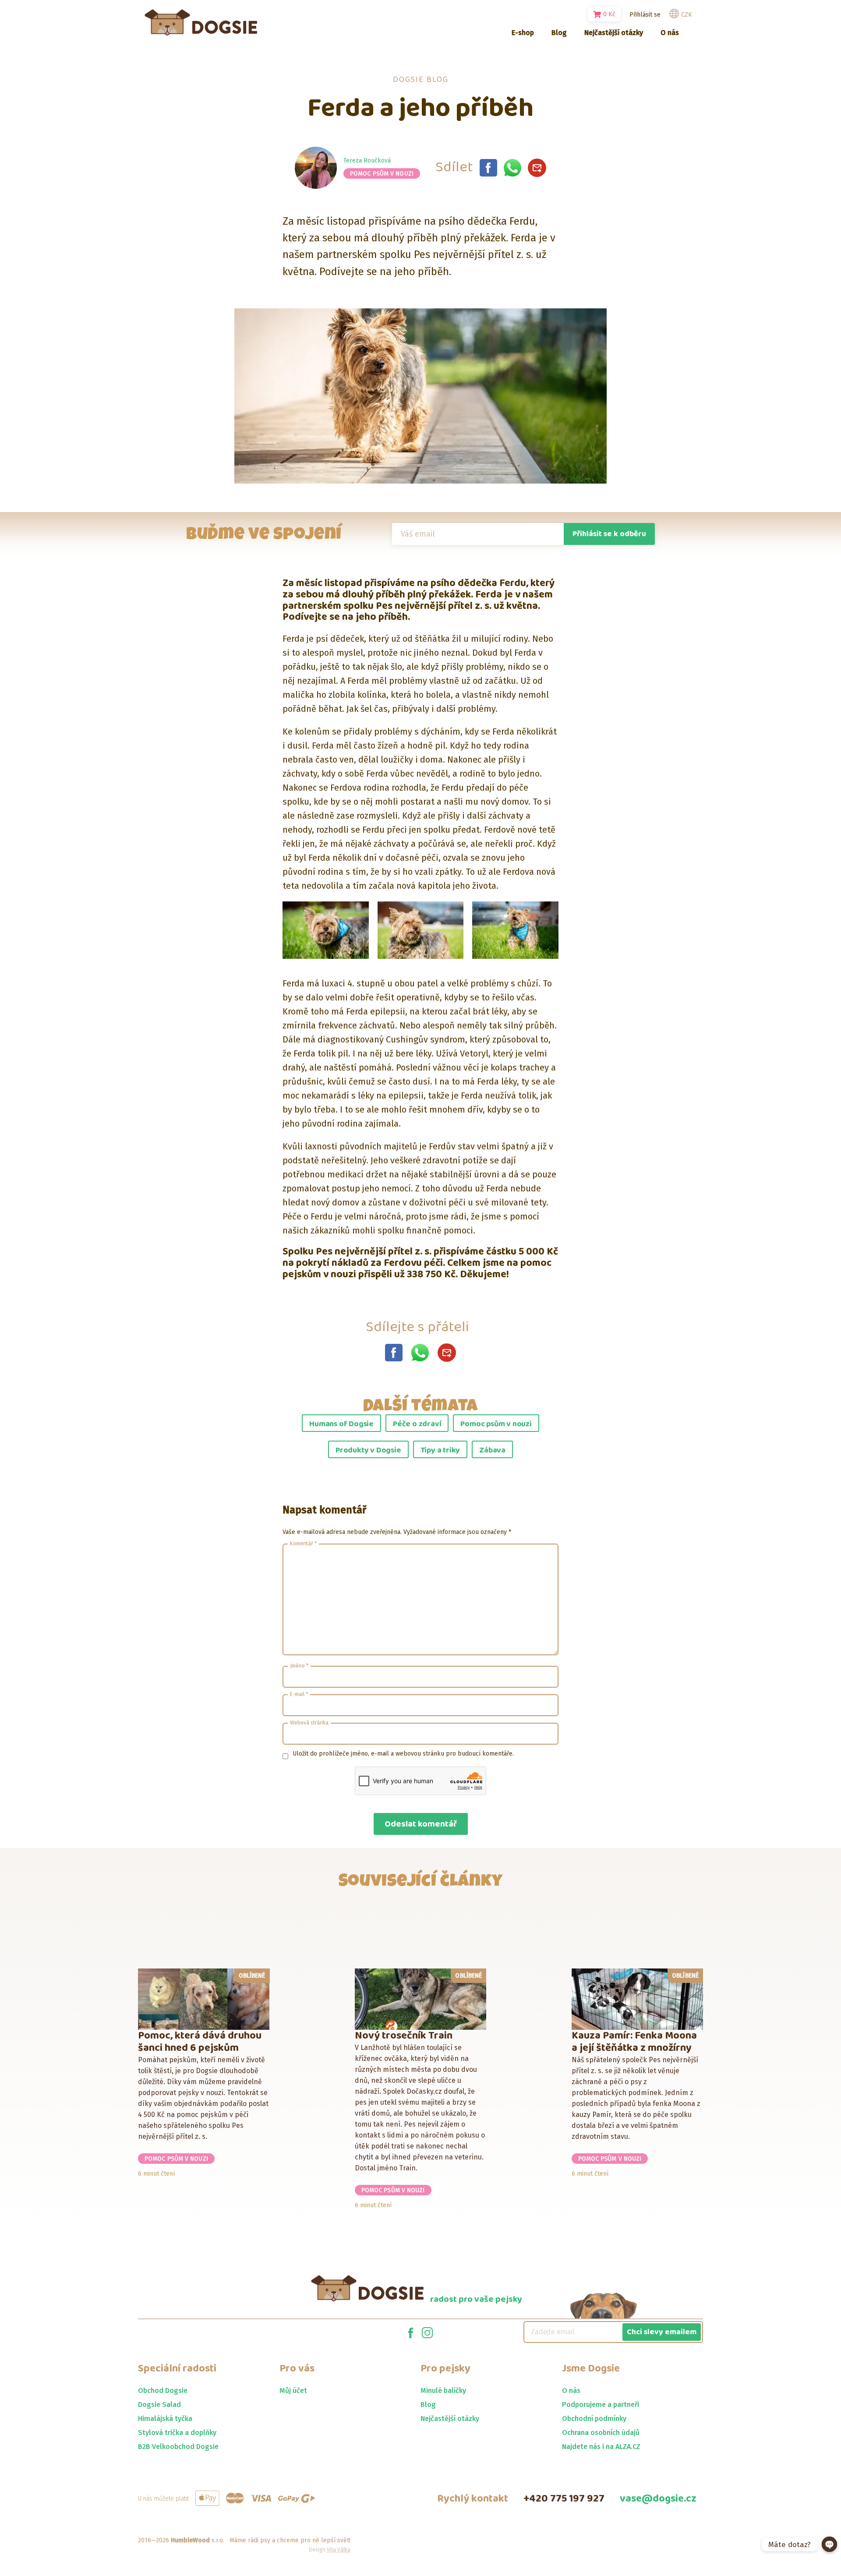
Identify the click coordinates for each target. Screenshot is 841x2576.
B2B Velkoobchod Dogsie (178, 2447)
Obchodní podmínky (594, 2419)
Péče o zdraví (417, 1424)
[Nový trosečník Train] (421, 1999)
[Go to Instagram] (427, 2332)
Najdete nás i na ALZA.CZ (601, 2447)
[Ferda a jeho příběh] (488, 168)
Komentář (303, 1544)
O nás (571, 2390)
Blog (428, 2405)
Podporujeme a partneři (601, 2405)
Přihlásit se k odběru (609, 534)
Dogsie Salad (159, 2405)
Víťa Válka (339, 2550)
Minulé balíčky (443, 2390)
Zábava (492, 1450)
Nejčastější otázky (450, 2419)
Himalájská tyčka (165, 2419)
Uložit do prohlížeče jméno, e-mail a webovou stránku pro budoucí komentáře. (403, 1754)
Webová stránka (309, 1723)
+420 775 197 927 (564, 2499)
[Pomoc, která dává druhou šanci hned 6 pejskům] (204, 1999)
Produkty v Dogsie (368, 1450)
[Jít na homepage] (201, 22)
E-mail (299, 1694)
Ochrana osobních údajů (601, 2433)
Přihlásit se (645, 15)
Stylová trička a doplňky (177, 2433)
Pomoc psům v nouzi (382, 174)
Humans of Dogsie (341, 1424)
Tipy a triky (440, 1450)
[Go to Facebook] (411, 2332)
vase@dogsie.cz (658, 2499)
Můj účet (293, 2390)
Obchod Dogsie (163, 2390)
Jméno (299, 1666)
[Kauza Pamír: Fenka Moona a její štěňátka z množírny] (638, 1999)
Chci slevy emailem (662, 2332)
